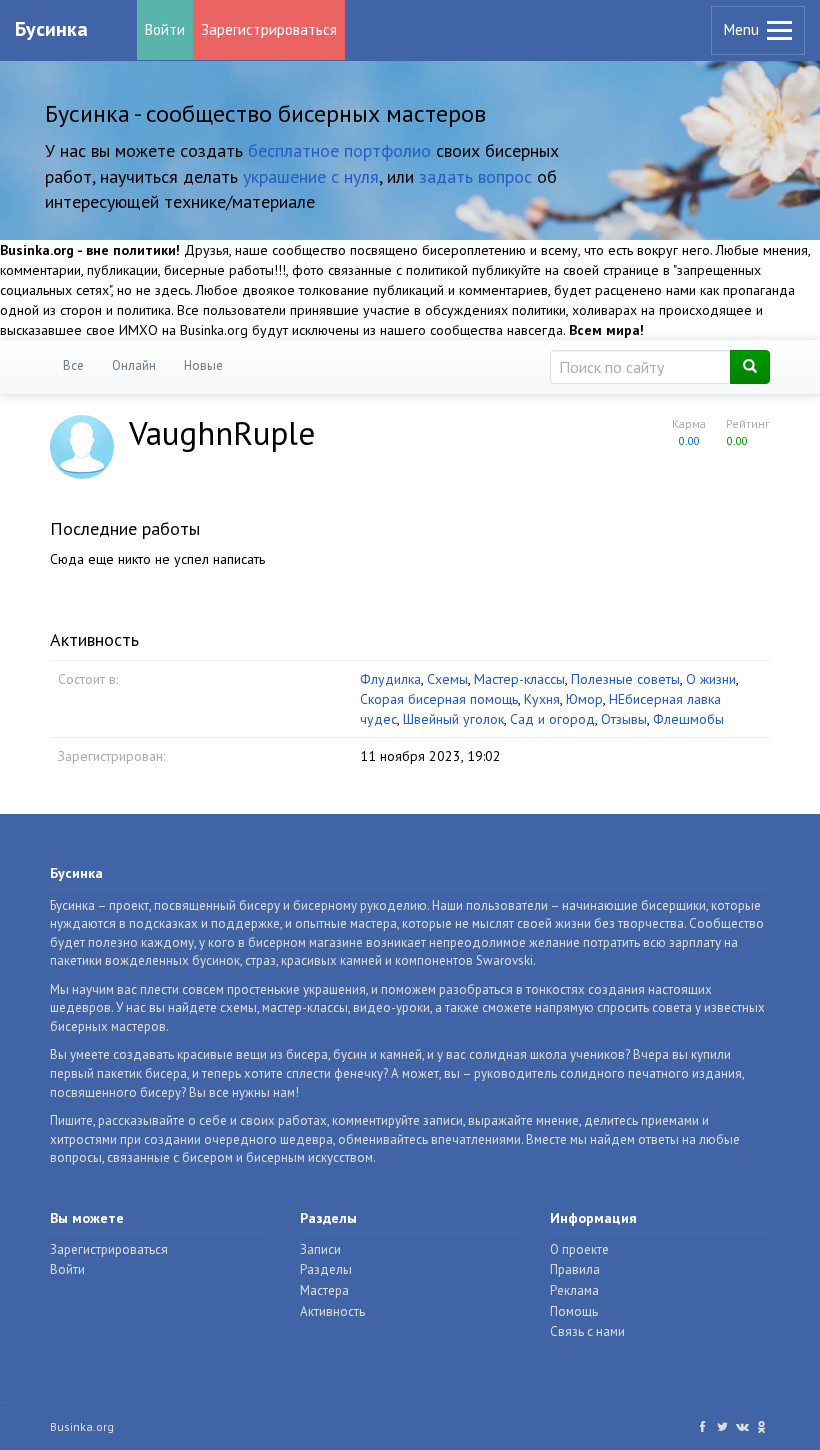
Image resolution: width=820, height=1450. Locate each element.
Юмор (584, 699)
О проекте (579, 1249)
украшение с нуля (311, 176)
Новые (203, 365)
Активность (332, 1311)
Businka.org (82, 1426)
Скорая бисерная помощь (439, 699)
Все (73, 365)
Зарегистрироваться (269, 29)
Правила (575, 1269)
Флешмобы (688, 719)
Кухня (542, 699)
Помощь (574, 1311)
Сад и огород (552, 719)
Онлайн (134, 365)
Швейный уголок (453, 719)
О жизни (711, 679)
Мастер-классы (519, 679)
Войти (165, 29)
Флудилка (390, 679)
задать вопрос (475, 176)
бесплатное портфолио (339, 150)
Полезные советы (625, 679)
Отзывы (624, 719)
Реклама (574, 1290)
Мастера (324, 1290)
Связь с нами (587, 1331)
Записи (320, 1249)
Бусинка (51, 29)
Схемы (447, 679)
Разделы (326, 1269)
